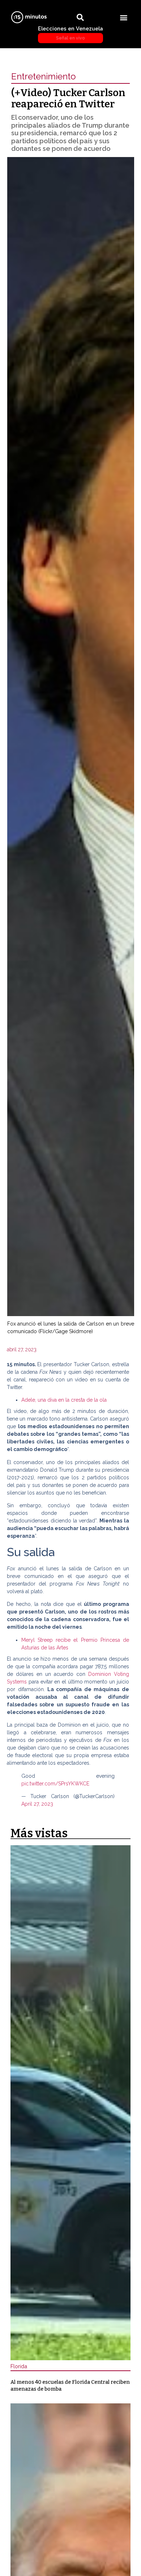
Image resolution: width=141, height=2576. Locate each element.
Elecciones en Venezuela (70, 33)
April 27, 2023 (37, 1804)
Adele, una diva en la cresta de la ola (64, 1400)
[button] (124, 17)
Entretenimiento (44, 76)
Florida (19, 2366)
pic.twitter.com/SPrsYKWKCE (55, 1784)
